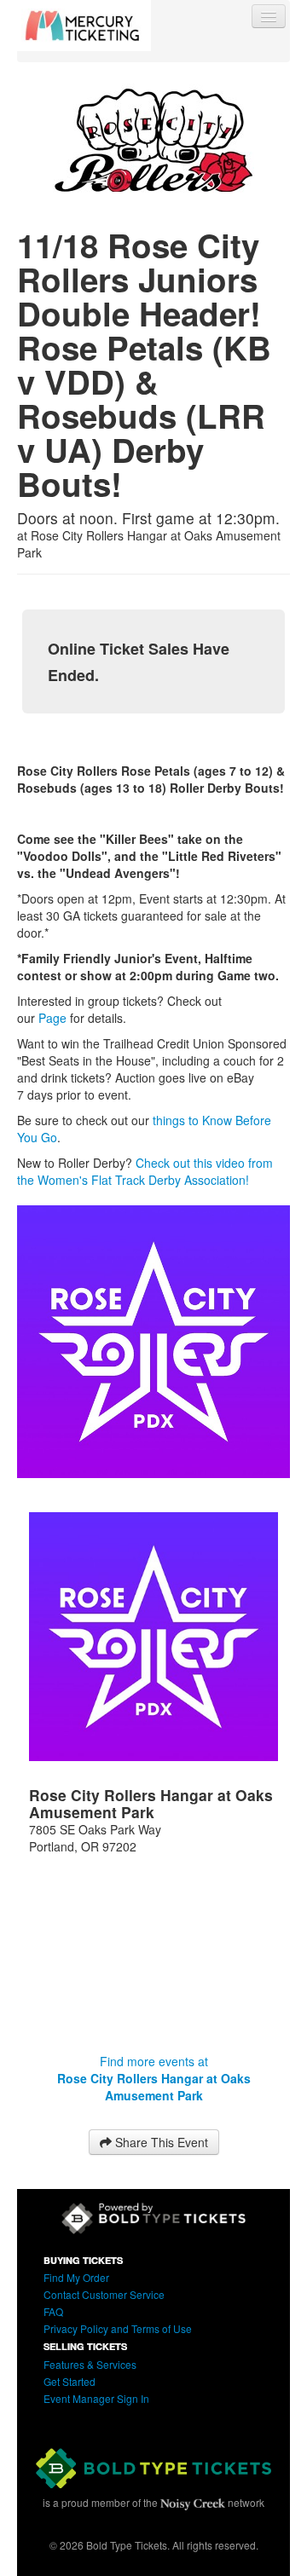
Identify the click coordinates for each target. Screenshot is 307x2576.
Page (52, 1018)
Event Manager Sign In (96, 2398)
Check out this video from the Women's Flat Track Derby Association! (145, 1171)
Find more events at (154, 2078)
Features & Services (90, 2364)
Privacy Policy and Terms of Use (118, 2328)
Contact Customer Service (104, 2294)
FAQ (53, 2311)
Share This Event (160, 2142)
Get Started (70, 2381)
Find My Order (76, 2277)
